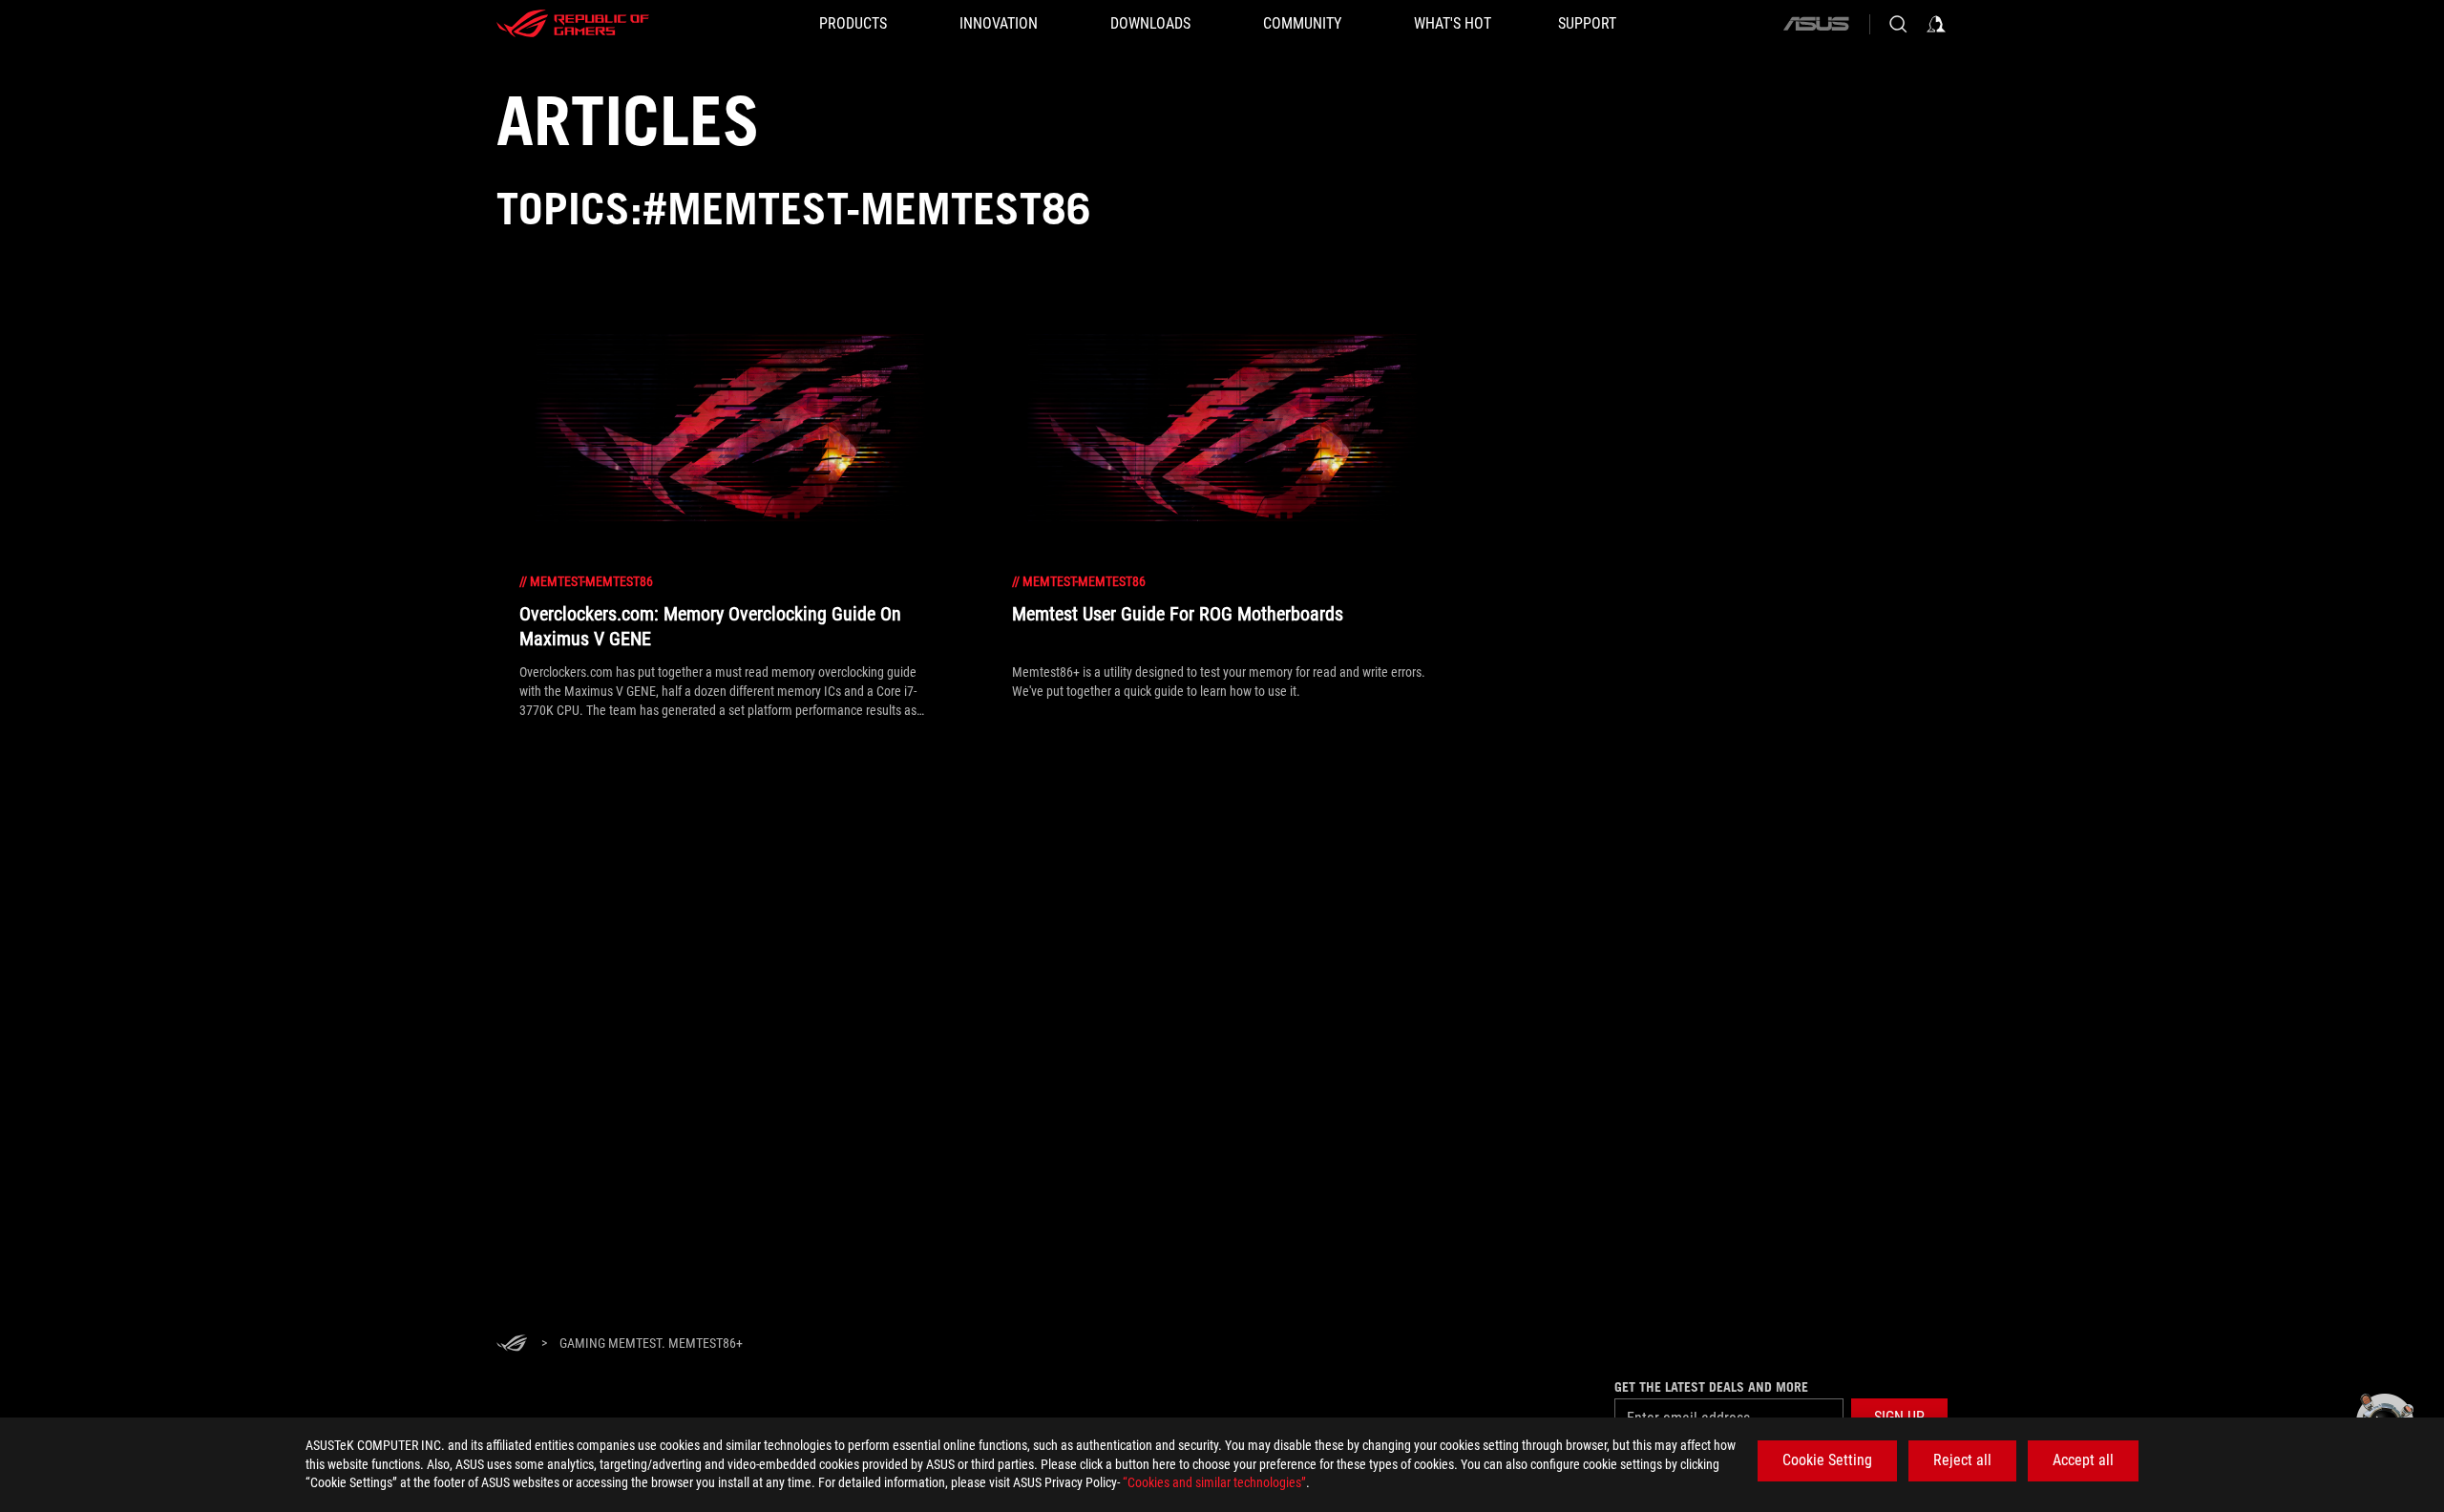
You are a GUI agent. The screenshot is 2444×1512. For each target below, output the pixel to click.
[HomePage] (512, 1344)
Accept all (2083, 1460)
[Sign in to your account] (1936, 24)
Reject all (1962, 1460)
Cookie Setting (1827, 1460)
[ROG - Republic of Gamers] (573, 24)
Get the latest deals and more (1711, 1387)
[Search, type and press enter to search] (1898, 24)
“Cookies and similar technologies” (1214, 1482)
